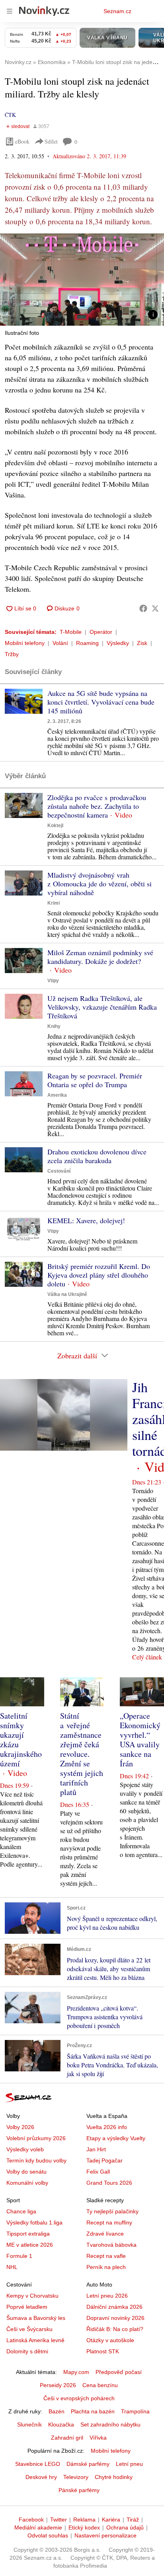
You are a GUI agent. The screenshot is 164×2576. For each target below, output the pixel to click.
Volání (60, 643)
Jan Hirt (96, 2149)
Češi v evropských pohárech (79, 2398)
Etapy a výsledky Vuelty (116, 2138)
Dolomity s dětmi (27, 2351)
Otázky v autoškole (110, 2340)
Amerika (57, 1095)
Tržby (12, 654)
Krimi (54, 903)
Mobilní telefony (25, 643)
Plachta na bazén (93, 2411)
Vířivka (98, 2438)
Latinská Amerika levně (35, 2340)
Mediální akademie (38, 2527)
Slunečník (29, 2424)
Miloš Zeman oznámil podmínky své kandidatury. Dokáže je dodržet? (100, 957)
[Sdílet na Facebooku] (143, 608)
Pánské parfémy (79, 2490)
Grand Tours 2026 (109, 2183)
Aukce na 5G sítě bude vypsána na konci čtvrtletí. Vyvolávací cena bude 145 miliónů (101, 702)
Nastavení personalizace (105, 2535)
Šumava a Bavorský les (36, 2318)
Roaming (87, 643)
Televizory (76, 2477)
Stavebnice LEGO (38, 2464)
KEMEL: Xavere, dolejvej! (86, 1220)
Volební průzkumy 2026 (36, 2138)
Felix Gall (98, 2172)
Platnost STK (103, 2351)
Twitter (59, 2520)
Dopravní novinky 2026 (115, 2318)
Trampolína (135, 2411)
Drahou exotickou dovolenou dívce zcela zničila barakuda (97, 1156)
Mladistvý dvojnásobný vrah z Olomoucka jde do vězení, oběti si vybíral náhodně (100, 884)
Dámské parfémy (88, 2464)
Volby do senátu (26, 2172)
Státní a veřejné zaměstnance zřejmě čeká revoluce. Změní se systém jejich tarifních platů (82, 1754)
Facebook (31, 2520)
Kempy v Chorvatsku (32, 2296)
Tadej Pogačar (104, 2160)
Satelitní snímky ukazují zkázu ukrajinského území (21, 1740)
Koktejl (55, 826)
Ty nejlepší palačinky (112, 2211)
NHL (12, 2267)
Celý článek (147, 1657)
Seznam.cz (117, 11)
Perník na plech (106, 2267)
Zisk (142, 643)
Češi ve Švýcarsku (29, 2329)
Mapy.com (76, 2372)
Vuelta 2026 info (107, 2127)
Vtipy (53, 981)
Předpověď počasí (119, 2372)
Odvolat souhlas (48, 2535)
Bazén (57, 2411)
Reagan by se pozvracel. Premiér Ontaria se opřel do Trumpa (95, 1080)
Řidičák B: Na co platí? (115, 2329)
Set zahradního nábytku (110, 2424)
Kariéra (111, 2520)
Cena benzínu (100, 2385)
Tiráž (133, 2520)
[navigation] (10, 11)
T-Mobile (71, 632)
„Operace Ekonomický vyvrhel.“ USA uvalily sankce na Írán (140, 1740)
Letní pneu (129, 2464)
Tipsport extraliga (28, 2234)
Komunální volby (27, 2183)
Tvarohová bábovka (111, 2245)
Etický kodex (84, 2527)
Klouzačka (61, 2424)
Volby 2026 (20, 2127)
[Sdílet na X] (155, 608)
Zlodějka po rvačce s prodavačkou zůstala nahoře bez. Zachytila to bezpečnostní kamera (97, 806)
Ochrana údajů (125, 2527)
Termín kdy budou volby (36, 2160)
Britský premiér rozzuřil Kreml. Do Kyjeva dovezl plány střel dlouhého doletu (99, 1275)
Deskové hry (41, 2477)
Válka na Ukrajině (67, 1294)
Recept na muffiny (109, 2222)
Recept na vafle (106, 2256)
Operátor (101, 632)
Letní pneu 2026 (107, 2296)
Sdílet (51, 141)
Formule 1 (19, 2256)
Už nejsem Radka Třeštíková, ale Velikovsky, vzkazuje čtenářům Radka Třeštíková (102, 1007)
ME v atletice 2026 (30, 2245)
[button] (82, 280)
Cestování (59, 1171)
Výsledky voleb (25, 2149)
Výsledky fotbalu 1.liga (34, 2222)
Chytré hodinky (114, 2477)
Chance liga (21, 2211)
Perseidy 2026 (58, 2385)
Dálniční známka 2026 (114, 2307)
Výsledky (118, 643)
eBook (22, 141)
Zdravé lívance (105, 2234)
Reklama (84, 2520)
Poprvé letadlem (27, 2307)
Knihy (54, 1026)
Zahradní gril (67, 2438)
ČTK (10, 115)
